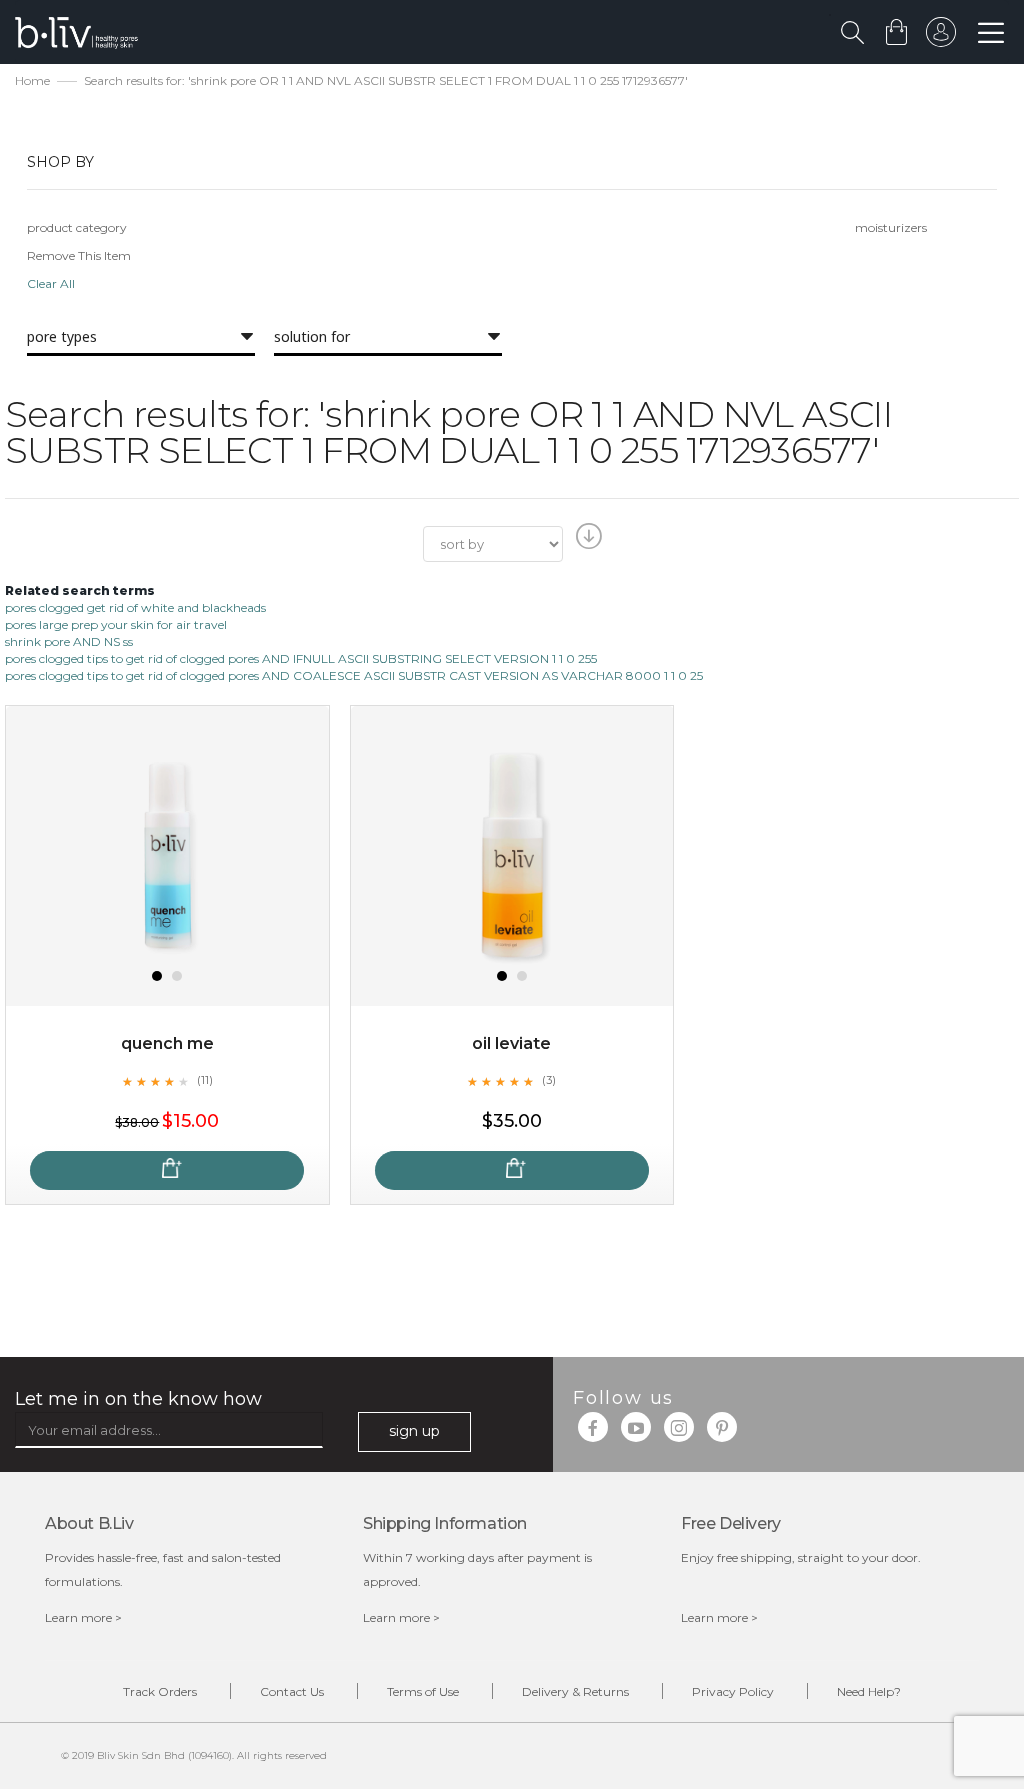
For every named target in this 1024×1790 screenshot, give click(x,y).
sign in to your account (941, 37)
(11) (205, 1080)
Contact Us (292, 1691)
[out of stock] (167, 1170)
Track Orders (160, 1691)
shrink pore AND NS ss (69, 641)
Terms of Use (423, 1691)
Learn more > (83, 1617)
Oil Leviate (511, 1043)
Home (32, 80)
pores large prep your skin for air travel (116, 624)
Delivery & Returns (575, 1691)
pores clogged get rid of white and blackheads (135, 607)
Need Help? (869, 1691)
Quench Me (167, 1043)
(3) (549, 1080)
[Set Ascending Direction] (586, 542)
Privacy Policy (733, 1691)
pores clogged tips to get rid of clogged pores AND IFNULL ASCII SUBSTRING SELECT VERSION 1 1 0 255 (301, 658)
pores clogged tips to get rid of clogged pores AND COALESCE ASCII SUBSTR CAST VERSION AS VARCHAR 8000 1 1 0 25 (354, 675)
